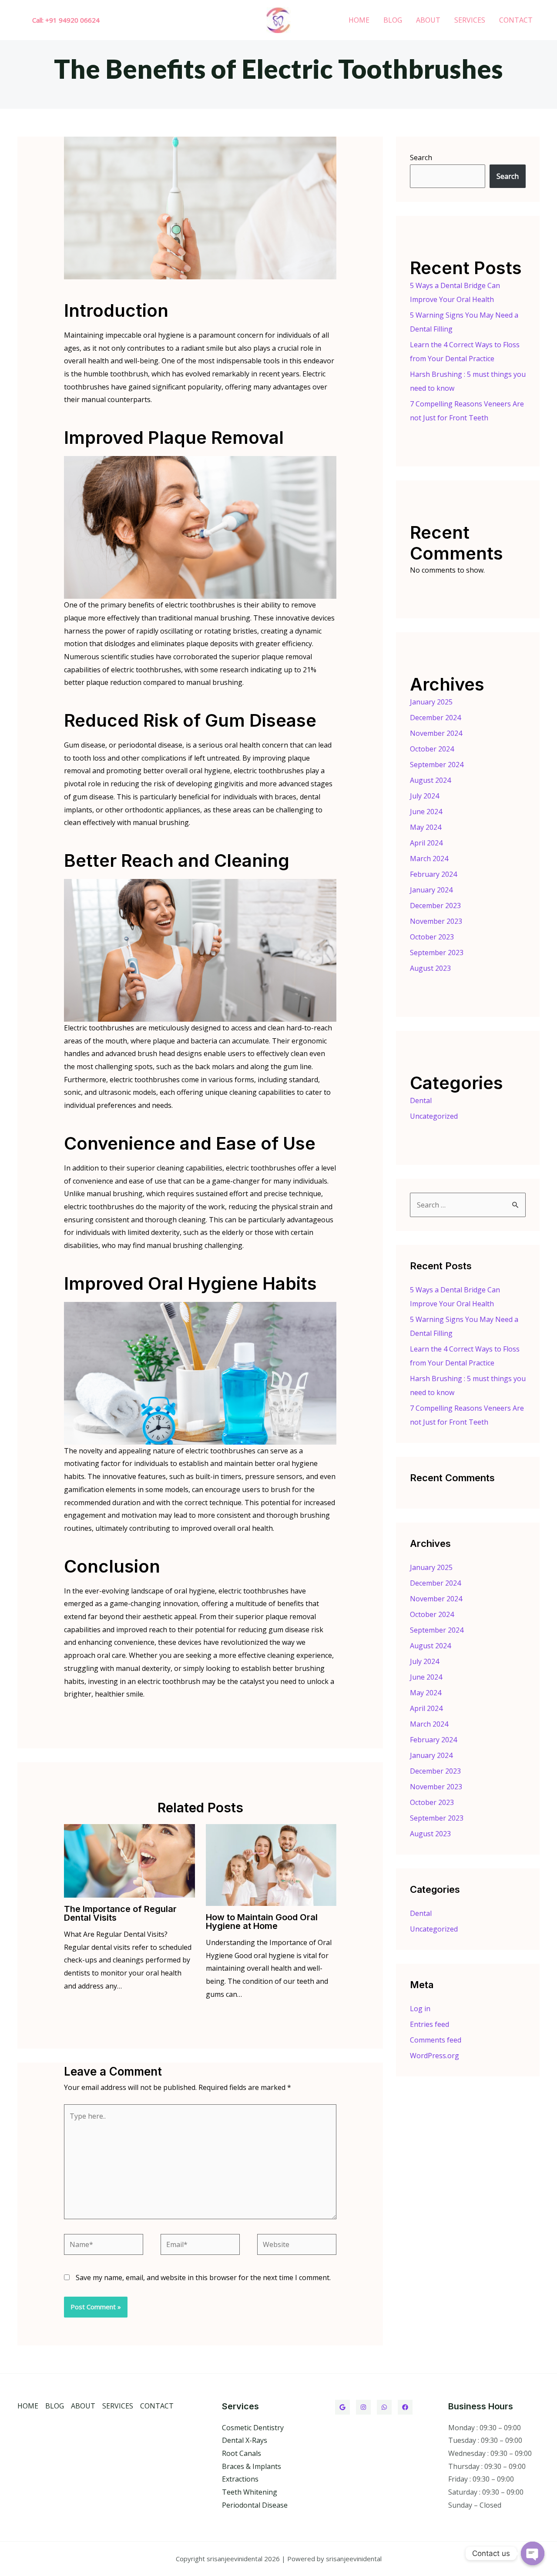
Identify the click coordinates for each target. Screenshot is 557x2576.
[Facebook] (405, 2407)
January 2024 (431, 890)
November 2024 (436, 733)
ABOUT (428, 20)
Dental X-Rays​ (245, 2440)
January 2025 (431, 702)
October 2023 (432, 937)
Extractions (240, 2479)
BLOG (393, 20)
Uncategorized (434, 1116)
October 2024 (432, 749)
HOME (359, 20)
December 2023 (435, 906)
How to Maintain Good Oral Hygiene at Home (262, 1922)
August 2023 (430, 968)
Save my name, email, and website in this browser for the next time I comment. (203, 2277)
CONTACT (516, 20)
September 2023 (437, 953)
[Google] (342, 2407)
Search (421, 158)
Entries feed (429, 2024)
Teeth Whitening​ (250, 2492)
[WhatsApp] (384, 2407)
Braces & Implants (252, 2466)
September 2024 (437, 765)
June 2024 (426, 812)
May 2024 (426, 827)
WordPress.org (435, 2056)
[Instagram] (363, 2407)
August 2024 (430, 780)
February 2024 (433, 874)
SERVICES (470, 20)
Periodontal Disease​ (255, 2505)
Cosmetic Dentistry (253, 2428)
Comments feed (436, 2040)
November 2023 (436, 921)
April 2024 (426, 843)
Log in (420, 2009)
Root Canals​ (242, 2453)
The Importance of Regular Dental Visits (120, 1913)
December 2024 (435, 718)
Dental (421, 1100)
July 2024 (424, 796)
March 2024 (429, 859)
